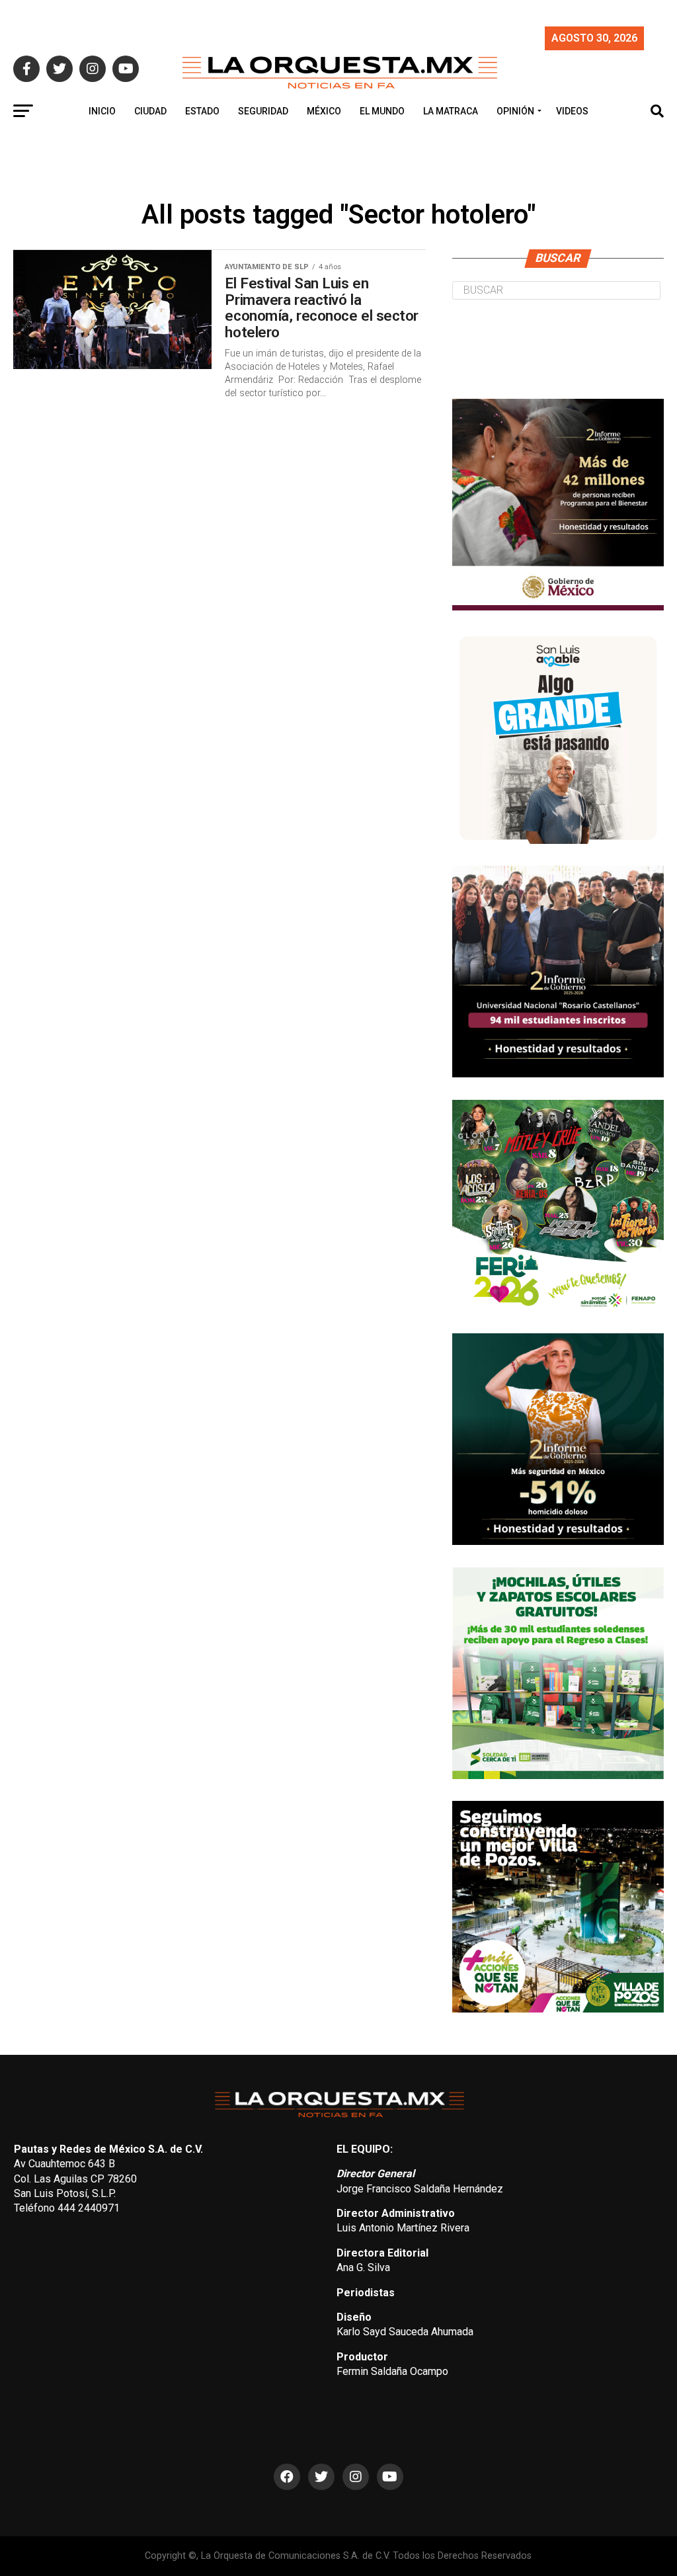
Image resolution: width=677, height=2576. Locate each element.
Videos (572, 111)
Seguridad (263, 111)
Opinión (515, 111)
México (324, 111)
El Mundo (382, 111)
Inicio (102, 111)
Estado (202, 111)
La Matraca (451, 111)
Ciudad (150, 111)
